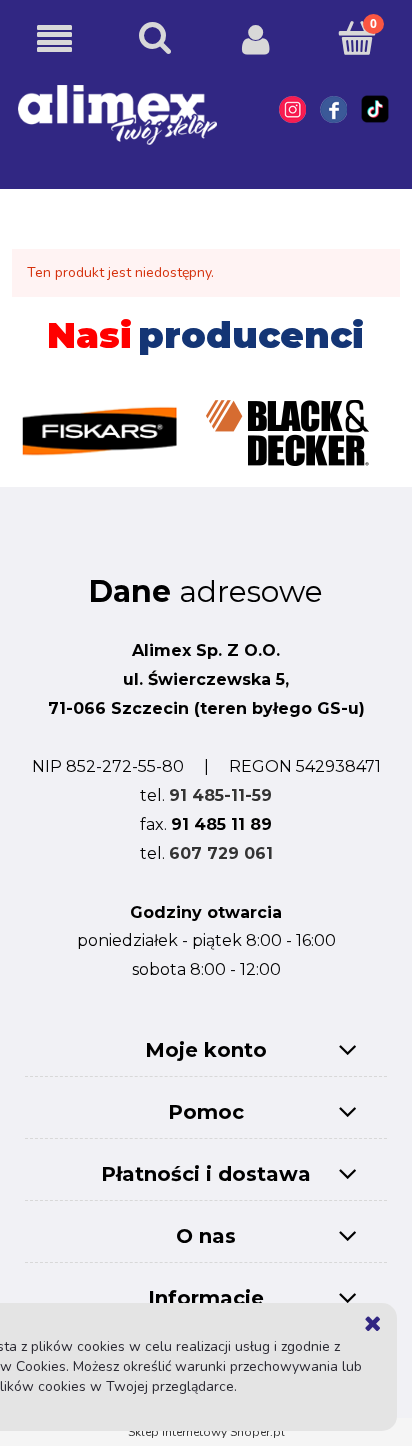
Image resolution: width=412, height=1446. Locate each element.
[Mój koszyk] (357, 38)
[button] (54, 39)
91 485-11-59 (220, 795)
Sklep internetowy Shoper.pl (206, 1432)
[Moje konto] (256, 39)
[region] (205, 422)
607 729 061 (221, 853)
